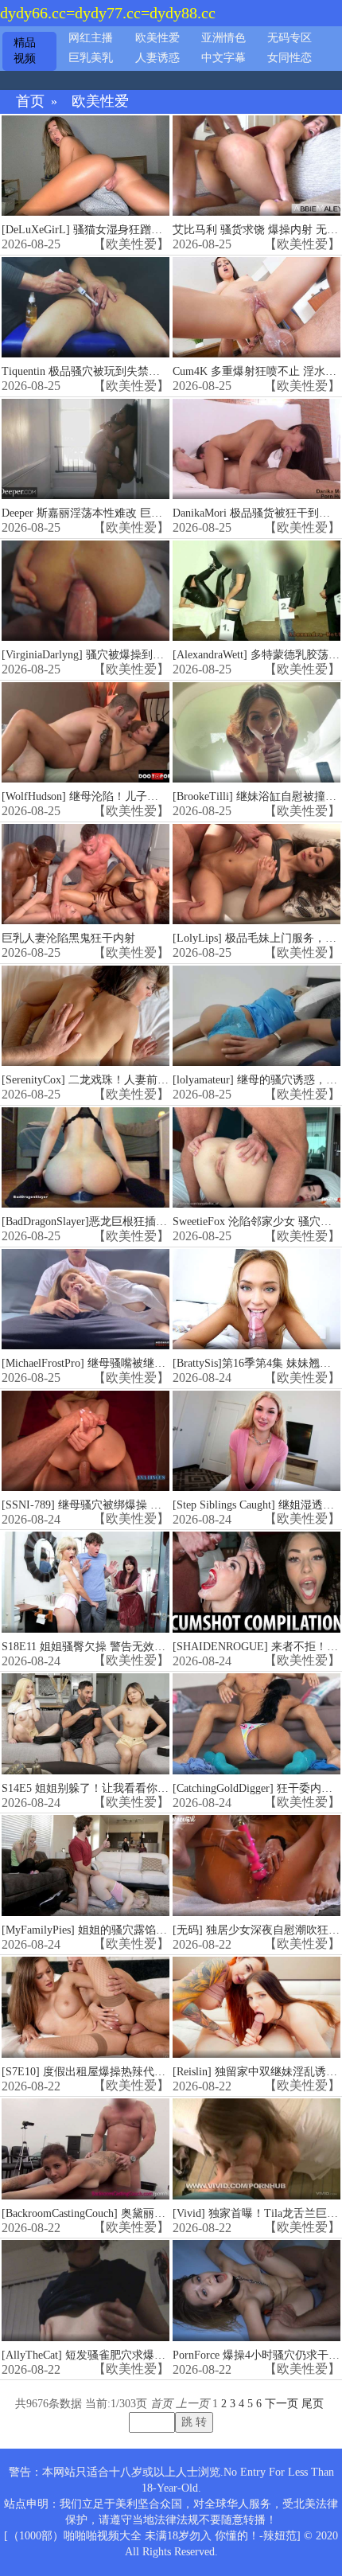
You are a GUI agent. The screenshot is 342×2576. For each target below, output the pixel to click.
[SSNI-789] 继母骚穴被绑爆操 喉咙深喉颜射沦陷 (120, 1505)
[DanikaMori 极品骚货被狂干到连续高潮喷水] (256, 449)
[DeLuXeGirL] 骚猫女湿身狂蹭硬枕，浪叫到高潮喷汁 (132, 230)
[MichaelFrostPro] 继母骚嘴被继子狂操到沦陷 (111, 1363)
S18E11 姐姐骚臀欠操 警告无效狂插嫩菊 (100, 1647)
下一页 (282, 2404)
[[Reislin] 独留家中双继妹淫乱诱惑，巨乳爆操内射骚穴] (256, 2007)
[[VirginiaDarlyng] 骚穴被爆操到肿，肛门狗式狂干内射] (85, 591)
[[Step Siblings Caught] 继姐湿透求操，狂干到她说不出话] (256, 1441)
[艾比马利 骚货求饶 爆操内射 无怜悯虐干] (256, 166)
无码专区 (290, 38)
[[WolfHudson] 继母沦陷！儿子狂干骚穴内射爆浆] (85, 733)
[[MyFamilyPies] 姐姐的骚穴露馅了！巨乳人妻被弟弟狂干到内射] (85, 1866)
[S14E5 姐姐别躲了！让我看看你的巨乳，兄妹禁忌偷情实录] (85, 1724)
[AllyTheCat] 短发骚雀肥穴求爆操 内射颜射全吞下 (124, 2355)
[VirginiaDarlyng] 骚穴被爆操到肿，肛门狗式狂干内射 (133, 655)
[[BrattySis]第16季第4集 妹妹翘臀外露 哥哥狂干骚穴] (256, 1300)
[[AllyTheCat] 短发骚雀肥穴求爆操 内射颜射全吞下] (85, 2291)
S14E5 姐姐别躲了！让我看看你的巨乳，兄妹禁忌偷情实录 (146, 1788)
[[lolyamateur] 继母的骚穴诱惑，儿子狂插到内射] (256, 1016)
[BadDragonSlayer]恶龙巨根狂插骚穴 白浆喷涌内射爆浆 (136, 1222)
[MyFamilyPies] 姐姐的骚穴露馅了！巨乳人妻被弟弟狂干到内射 (157, 1930)
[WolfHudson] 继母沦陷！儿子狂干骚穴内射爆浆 (119, 796)
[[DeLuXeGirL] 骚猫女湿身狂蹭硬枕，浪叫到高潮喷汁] (85, 166)
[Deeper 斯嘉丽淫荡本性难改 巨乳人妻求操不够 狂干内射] (85, 449)
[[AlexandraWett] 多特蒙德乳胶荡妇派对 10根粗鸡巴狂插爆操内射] (256, 591)
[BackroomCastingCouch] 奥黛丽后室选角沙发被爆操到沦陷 (145, 2213)
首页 (30, 101)
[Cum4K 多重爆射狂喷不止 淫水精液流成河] (256, 308)
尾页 (313, 2404)
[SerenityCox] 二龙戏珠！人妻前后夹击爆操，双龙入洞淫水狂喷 (157, 1080)
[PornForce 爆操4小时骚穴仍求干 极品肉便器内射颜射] (256, 2291)
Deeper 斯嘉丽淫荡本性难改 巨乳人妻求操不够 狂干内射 (139, 513)
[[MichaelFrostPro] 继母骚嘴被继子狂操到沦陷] (85, 1300)
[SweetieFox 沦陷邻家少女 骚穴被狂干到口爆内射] (256, 1158)
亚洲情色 (223, 38)
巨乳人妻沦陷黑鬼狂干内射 (68, 938)
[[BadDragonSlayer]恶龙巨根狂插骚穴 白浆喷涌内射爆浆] (85, 1158)
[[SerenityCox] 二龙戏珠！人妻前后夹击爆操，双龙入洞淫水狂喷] (85, 1016)
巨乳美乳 (91, 58)
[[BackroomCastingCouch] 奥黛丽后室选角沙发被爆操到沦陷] (85, 2149)
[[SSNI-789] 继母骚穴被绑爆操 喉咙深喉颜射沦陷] (85, 1441)
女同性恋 (290, 58)
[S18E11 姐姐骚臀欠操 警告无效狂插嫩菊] (85, 1582)
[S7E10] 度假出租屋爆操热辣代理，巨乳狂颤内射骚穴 (134, 2072)
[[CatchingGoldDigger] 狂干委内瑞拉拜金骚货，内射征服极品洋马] (256, 1724)
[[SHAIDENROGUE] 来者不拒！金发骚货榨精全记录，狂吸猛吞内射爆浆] (256, 1582)
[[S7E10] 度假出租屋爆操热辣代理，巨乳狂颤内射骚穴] (85, 2007)
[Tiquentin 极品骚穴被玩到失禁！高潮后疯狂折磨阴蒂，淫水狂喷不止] (85, 308)
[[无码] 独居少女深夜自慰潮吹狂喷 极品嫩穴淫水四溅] (256, 1866)
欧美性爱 (157, 38)
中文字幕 (223, 58)
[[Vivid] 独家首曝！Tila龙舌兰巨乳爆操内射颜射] (256, 2149)
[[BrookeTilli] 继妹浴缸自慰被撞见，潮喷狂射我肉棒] (256, 733)
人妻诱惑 (157, 58)
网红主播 (91, 38)
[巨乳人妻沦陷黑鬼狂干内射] (85, 874)
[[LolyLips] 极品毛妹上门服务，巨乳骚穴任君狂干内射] (256, 874)
